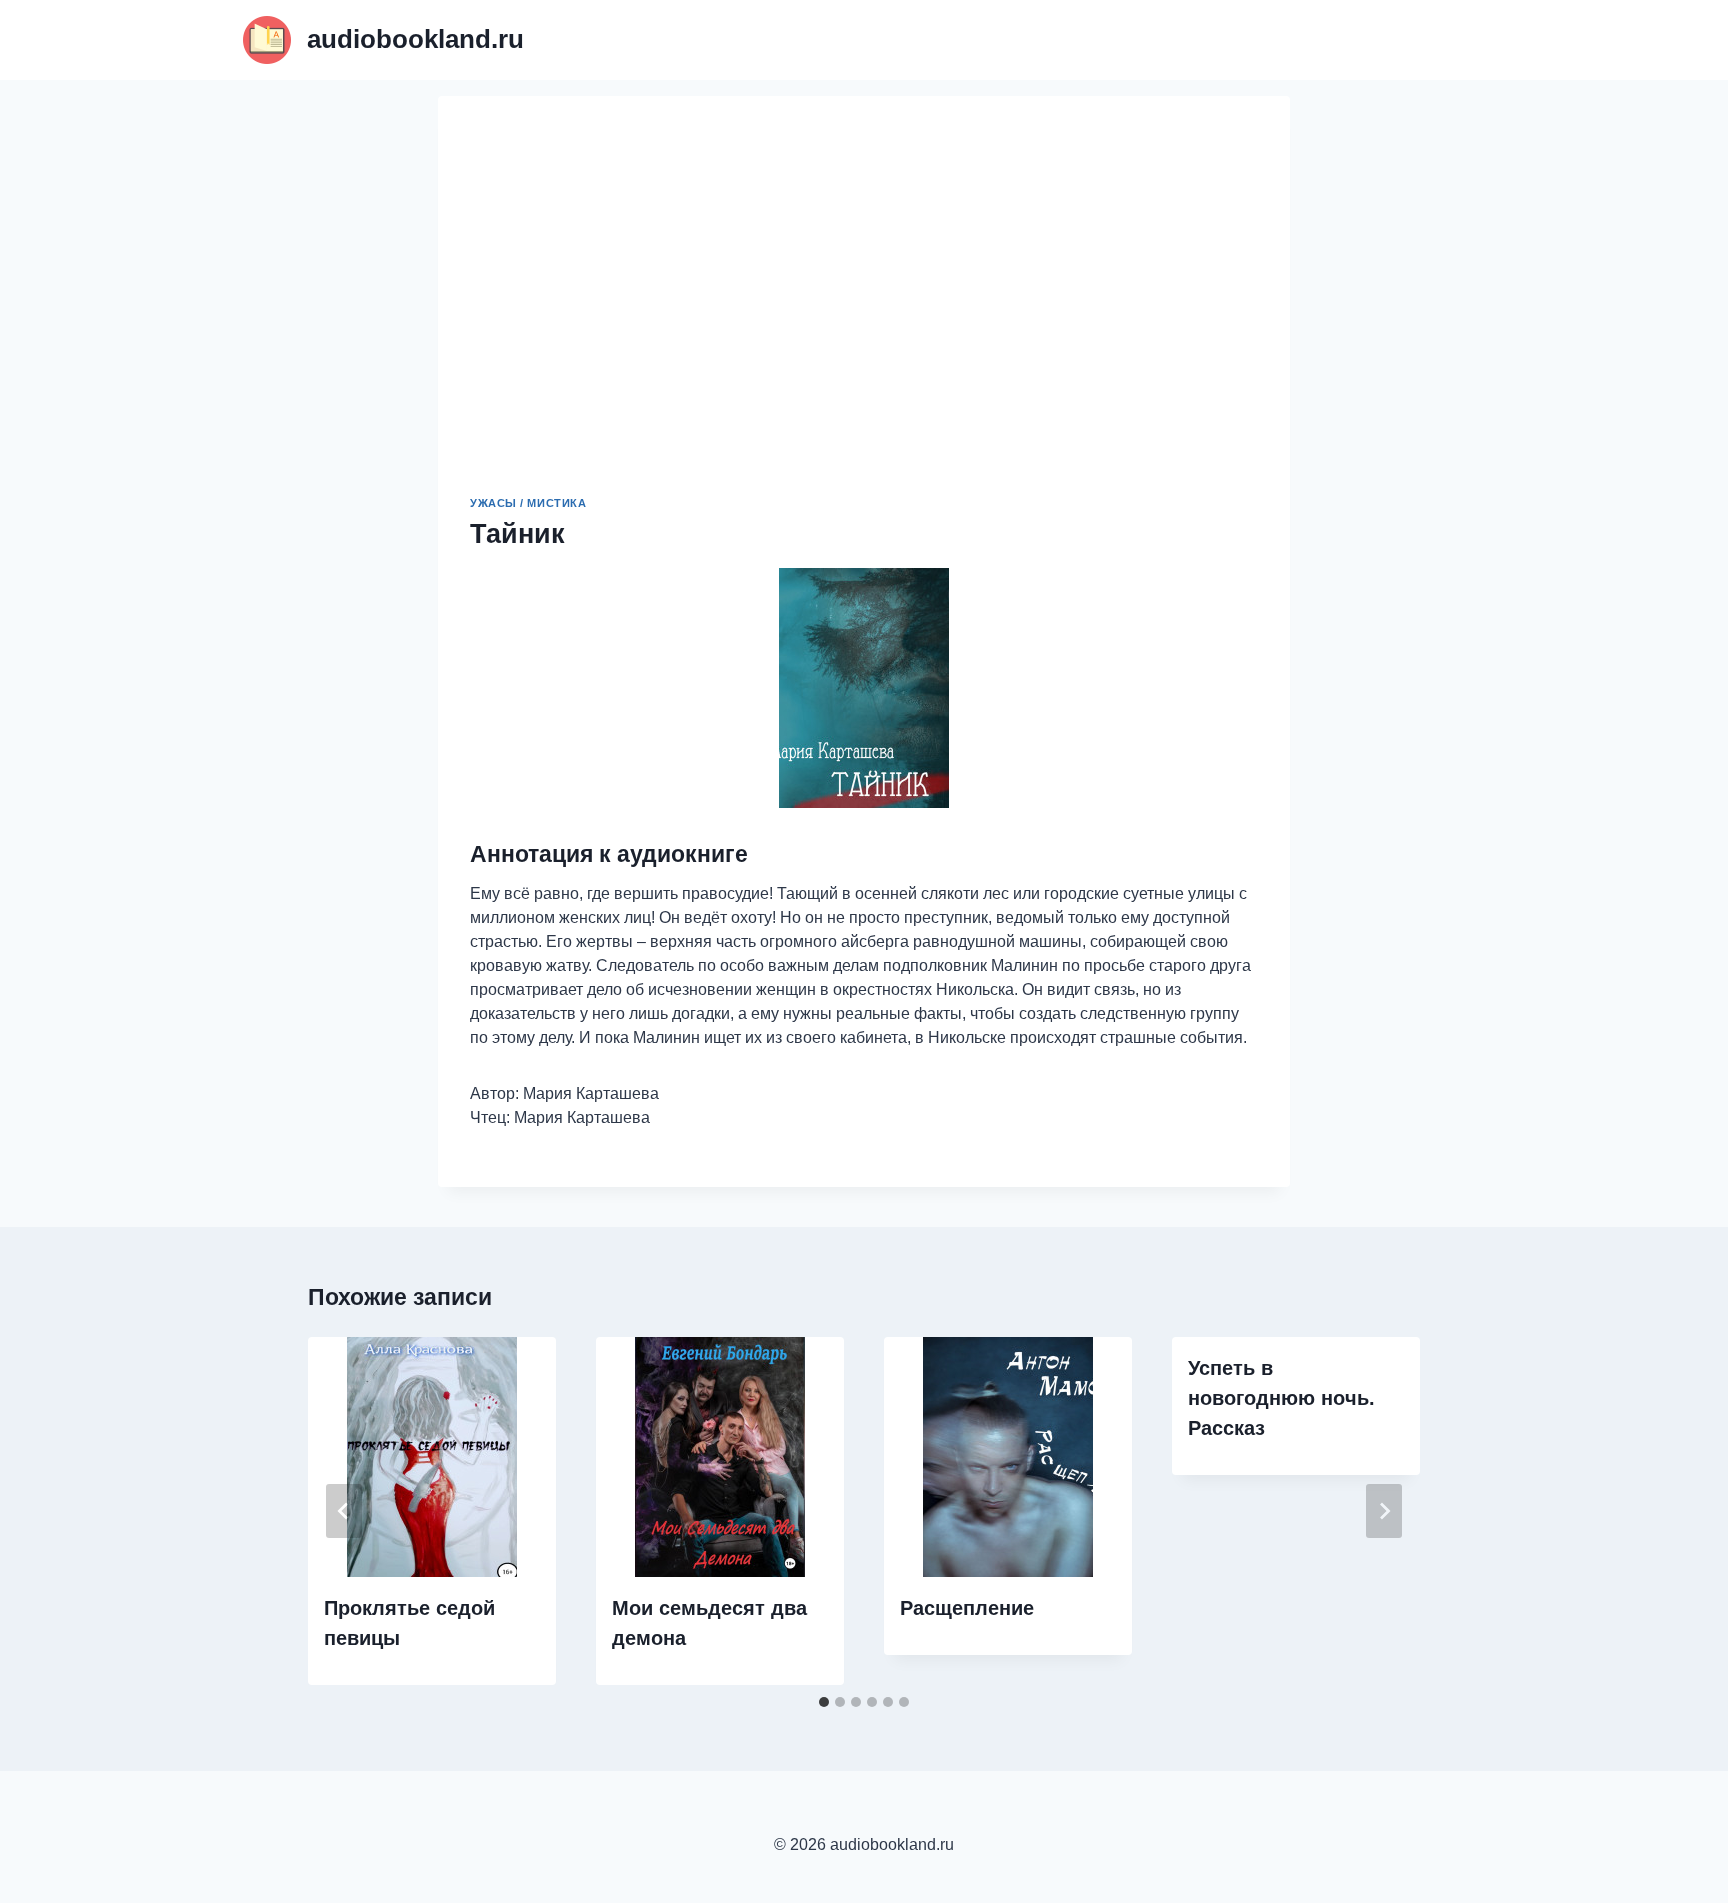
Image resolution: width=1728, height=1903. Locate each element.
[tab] (824, 1702)
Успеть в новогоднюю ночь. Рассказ (1281, 1398)
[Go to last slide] (344, 1511)
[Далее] (1384, 1511)
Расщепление (967, 1608)
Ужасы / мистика (528, 503)
